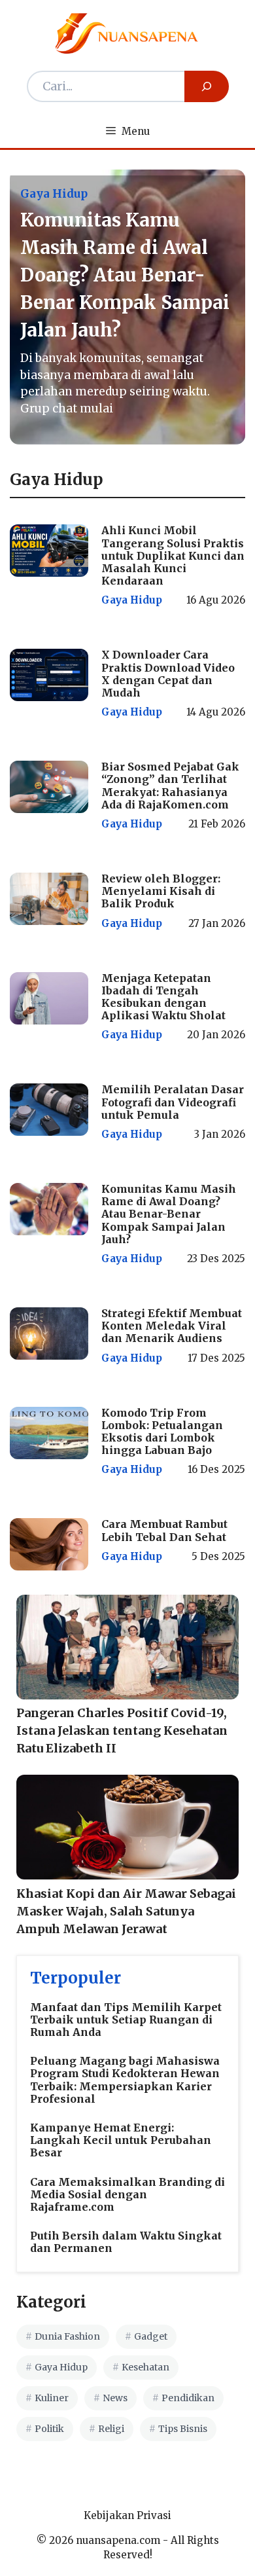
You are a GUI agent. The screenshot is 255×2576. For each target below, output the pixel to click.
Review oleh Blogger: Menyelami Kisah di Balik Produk (161, 891)
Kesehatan (145, 2367)
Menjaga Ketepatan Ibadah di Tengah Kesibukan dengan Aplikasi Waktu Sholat (163, 997)
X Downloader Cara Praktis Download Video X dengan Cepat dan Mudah (168, 674)
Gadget (151, 2336)
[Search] (207, 86)
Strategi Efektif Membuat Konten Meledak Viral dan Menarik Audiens (172, 1326)
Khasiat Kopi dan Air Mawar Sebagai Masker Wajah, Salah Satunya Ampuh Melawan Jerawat (126, 1911)
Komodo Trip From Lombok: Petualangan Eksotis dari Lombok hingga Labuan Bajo (162, 1432)
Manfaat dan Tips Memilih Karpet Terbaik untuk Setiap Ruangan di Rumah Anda (126, 2020)
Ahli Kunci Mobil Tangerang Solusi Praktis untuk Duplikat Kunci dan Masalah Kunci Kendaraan (173, 555)
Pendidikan (188, 2398)
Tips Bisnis (183, 2429)
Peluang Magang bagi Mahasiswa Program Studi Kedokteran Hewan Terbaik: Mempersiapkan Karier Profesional (125, 2080)
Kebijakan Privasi (127, 2515)
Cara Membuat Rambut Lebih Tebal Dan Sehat (164, 1530)
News (115, 2398)
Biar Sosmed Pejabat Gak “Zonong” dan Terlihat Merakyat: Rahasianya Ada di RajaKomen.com (170, 786)
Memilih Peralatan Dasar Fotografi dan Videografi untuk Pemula (173, 1102)
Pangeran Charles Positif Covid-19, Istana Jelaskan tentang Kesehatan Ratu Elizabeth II (122, 1731)
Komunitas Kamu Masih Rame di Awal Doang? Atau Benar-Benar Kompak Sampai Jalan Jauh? (169, 1214)
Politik (49, 2429)
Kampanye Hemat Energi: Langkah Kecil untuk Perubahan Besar (121, 2140)
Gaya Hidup (132, 600)
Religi (111, 2429)
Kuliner (52, 2398)
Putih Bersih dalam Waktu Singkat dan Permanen (126, 2242)
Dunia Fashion (67, 2336)
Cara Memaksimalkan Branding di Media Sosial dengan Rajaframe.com (127, 2194)
